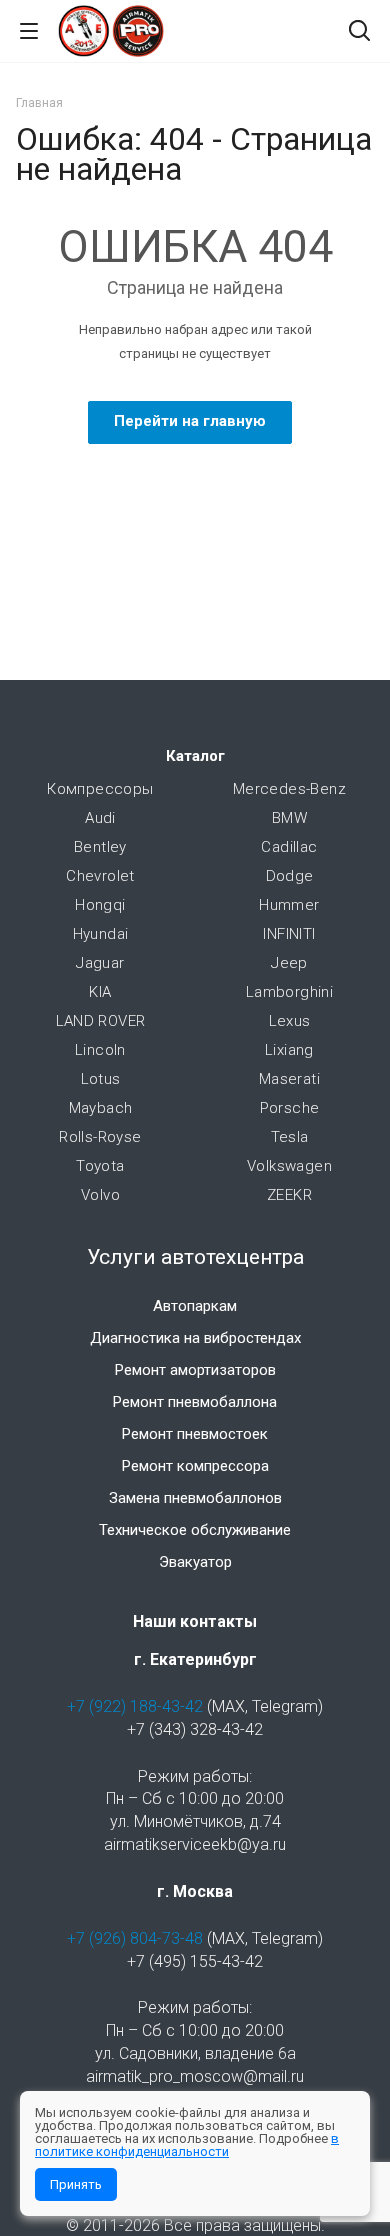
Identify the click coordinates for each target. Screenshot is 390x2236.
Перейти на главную (190, 421)
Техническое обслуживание (195, 1530)
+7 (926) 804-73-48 (135, 1938)
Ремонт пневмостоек (195, 1434)
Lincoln (100, 1050)
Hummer (289, 905)
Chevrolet (100, 876)
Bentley (100, 847)
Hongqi (100, 905)
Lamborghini (289, 992)
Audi (100, 818)
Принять (76, 2184)
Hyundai (101, 934)
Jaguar (100, 963)
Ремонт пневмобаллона (195, 1402)
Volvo (100, 1195)
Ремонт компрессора (195, 1466)
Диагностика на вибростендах (195, 1338)
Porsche (290, 1108)
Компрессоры (100, 789)
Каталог (195, 756)
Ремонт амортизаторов (195, 1370)
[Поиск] (359, 32)
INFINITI (289, 934)
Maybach (101, 1108)
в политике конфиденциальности (187, 2145)
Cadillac (289, 847)
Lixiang (289, 1050)
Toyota (100, 1166)
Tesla (290, 1137)
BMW (289, 818)
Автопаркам (195, 1306)
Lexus (290, 1021)
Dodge (290, 876)
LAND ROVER (101, 1021)
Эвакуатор (195, 1562)
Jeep (289, 963)
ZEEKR (289, 1195)
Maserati (289, 1079)
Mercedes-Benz (289, 789)
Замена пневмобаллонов (195, 1498)
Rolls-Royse (100, 1137)
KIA (100, 992)
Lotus (101, 1079)
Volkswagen (289, 1166)
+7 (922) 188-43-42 (135, 1706)
